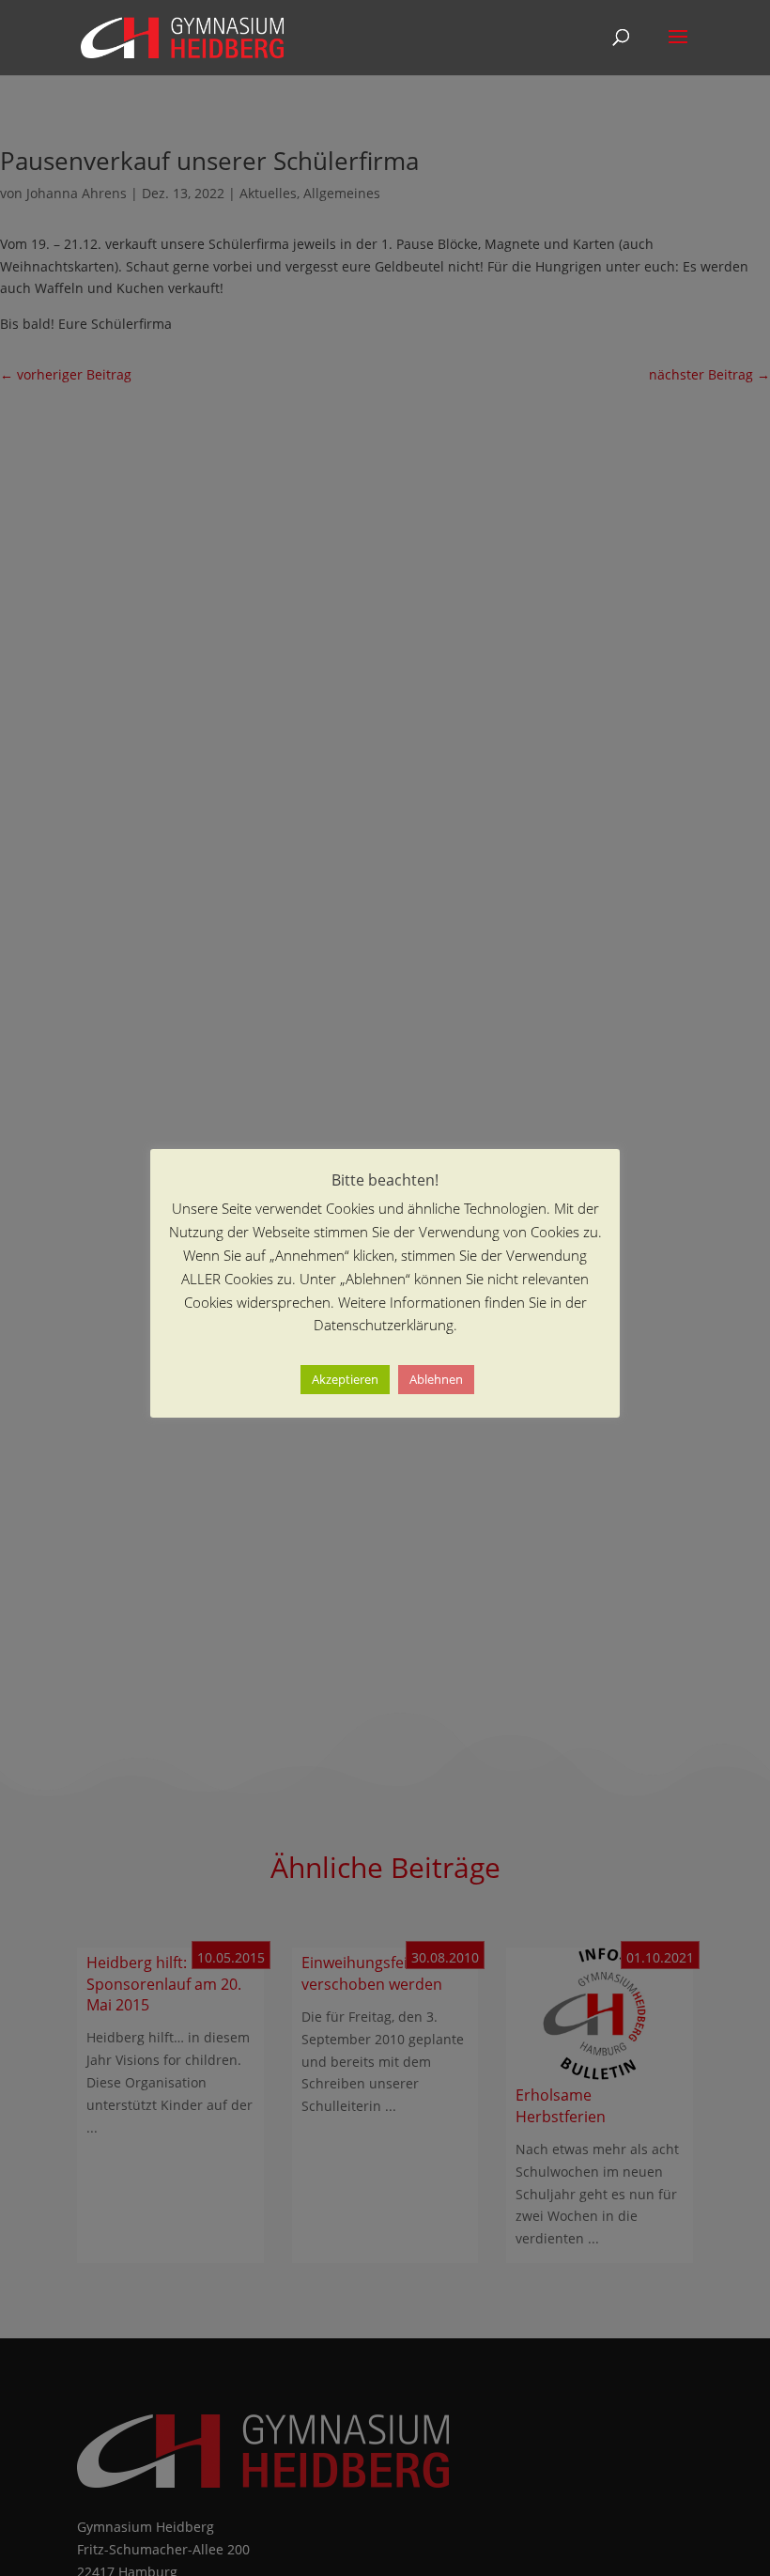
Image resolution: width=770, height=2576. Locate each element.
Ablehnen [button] (436, 1379)
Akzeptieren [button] (345, 1379)
